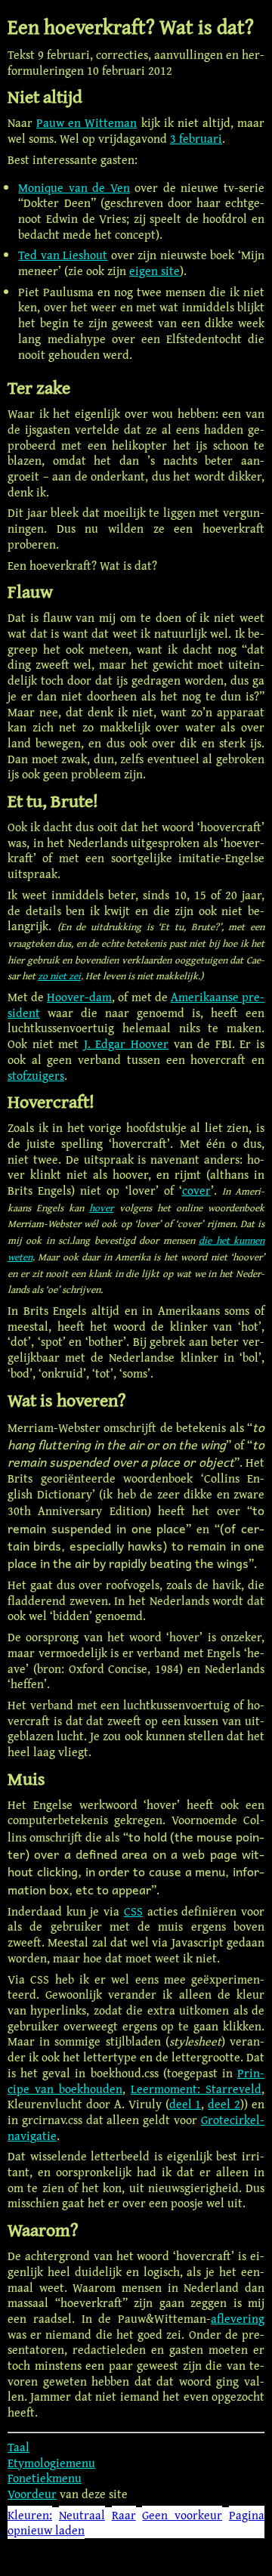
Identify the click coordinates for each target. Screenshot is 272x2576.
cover (196, 1190)
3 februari (196, 138)
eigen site (155, 271)
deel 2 (224, 2104)
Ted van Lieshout (63, 255)
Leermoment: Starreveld (196, 2089)
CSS (133, 1911)
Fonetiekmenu (45, 2478)
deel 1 (185, 2104)
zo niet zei (59, 976)
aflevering (238, 2318)
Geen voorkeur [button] (182, 2515)
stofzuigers (36, 1075)
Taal (19, 2447)
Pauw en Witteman (87, 122)
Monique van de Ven (74, 187)
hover (101, 1208)
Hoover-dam (79, 997)
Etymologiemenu (51, 2463)
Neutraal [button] (82, 2515)
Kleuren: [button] (30, 2515)
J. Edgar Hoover (126, 1044)
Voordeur (32, 2494)
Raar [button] (124, 2515)
